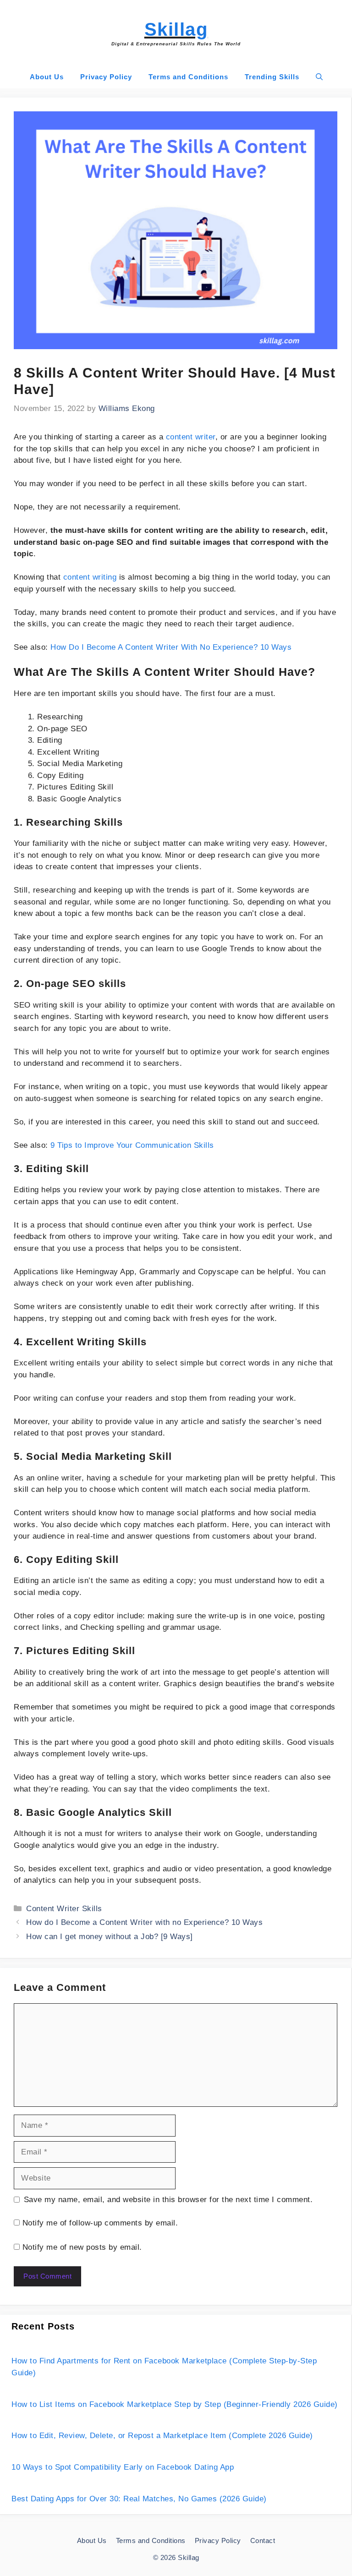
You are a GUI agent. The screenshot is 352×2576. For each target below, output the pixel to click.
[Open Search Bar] (319, 77)
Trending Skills (272, 77)
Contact (263, 2540)
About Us (47, 77)
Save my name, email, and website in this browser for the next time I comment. (168, 2200)
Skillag (176, 29)
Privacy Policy (106, 77)
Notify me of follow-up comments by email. (100, 2223)
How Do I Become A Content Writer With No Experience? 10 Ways (171, 647)
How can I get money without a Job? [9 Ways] (110, 1937)
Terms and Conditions (188, 77)
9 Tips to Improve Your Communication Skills (132, 1145)
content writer (191, 437)
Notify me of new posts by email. (82, 2247)
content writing (90, 577)
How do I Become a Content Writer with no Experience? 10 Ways (144, 1922)
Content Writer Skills (64, 1909)
